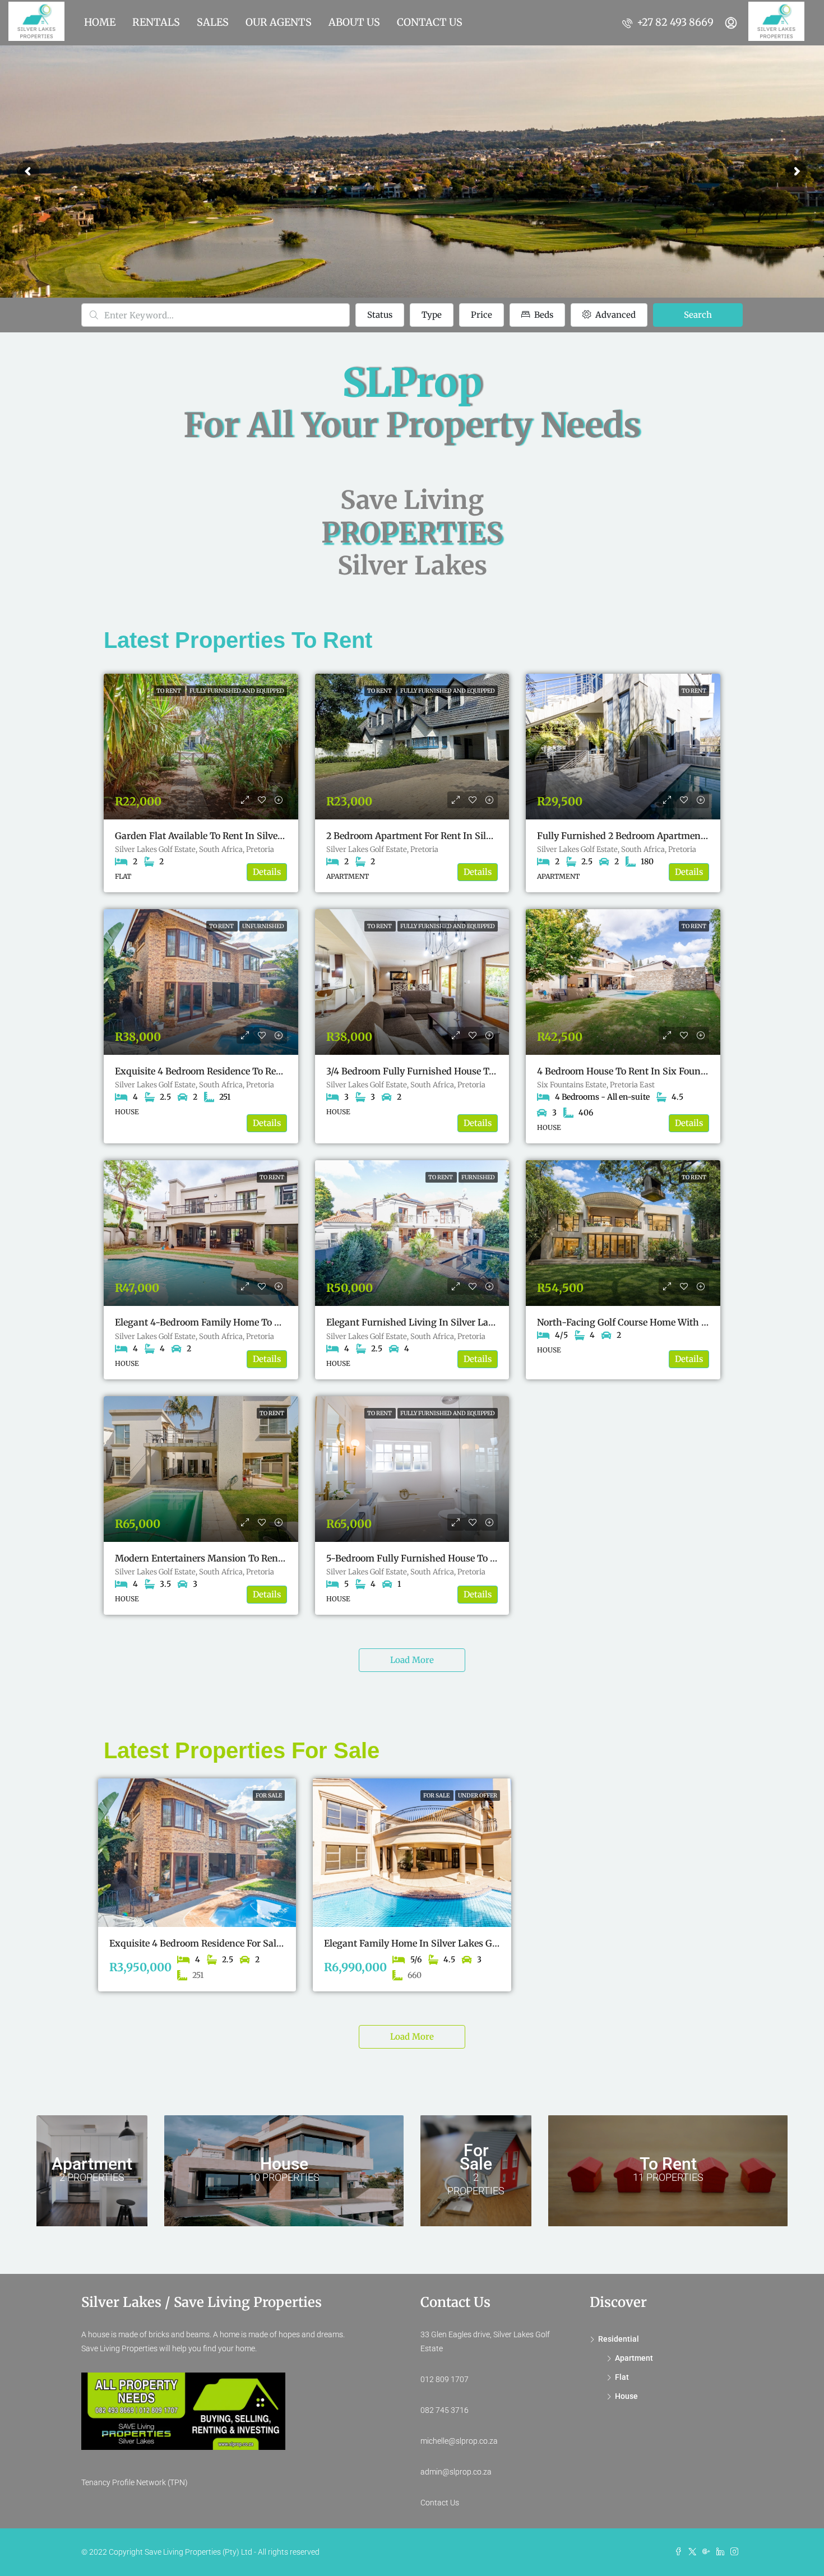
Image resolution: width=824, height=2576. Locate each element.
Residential (619, 2339)
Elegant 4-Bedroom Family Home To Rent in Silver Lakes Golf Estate (262, 1322)
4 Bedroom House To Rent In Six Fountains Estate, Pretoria (663, 1071)
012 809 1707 (445, 2379)
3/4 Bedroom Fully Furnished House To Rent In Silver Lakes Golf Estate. (480, 1071)
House (626, 2396)
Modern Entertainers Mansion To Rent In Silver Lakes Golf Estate (256, 1558)
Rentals (156, 22)
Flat (622, 2377)
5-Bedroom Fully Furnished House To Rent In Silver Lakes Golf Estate (476, 1558)
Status (380, 315)
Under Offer (478, 1796)
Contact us (430, 22)
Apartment (634, 2358)
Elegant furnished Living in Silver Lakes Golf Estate (439, 1322)
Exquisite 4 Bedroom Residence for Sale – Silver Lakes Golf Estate (251, 1943)
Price (482, 315)
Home (100, 22)
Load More (412, 1660)
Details (267, 872)
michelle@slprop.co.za (459, 2441)
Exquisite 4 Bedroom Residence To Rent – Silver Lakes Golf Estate (256, 1071)
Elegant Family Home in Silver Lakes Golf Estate (428, 1943)
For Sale (269, 1796)
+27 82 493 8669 (674, 22)
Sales (213, 22)
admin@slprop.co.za (456, 2472)
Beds (543, 315)
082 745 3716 (445, 2410)
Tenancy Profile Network (124, 2482)
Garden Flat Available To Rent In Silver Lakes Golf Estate (236, 836)
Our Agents (279, 22)
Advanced (614, 315)
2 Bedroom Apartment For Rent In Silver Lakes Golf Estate (451, 836)
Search (698, 315)
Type (432, 315)
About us (354, 22)
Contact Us (440, 2503)
